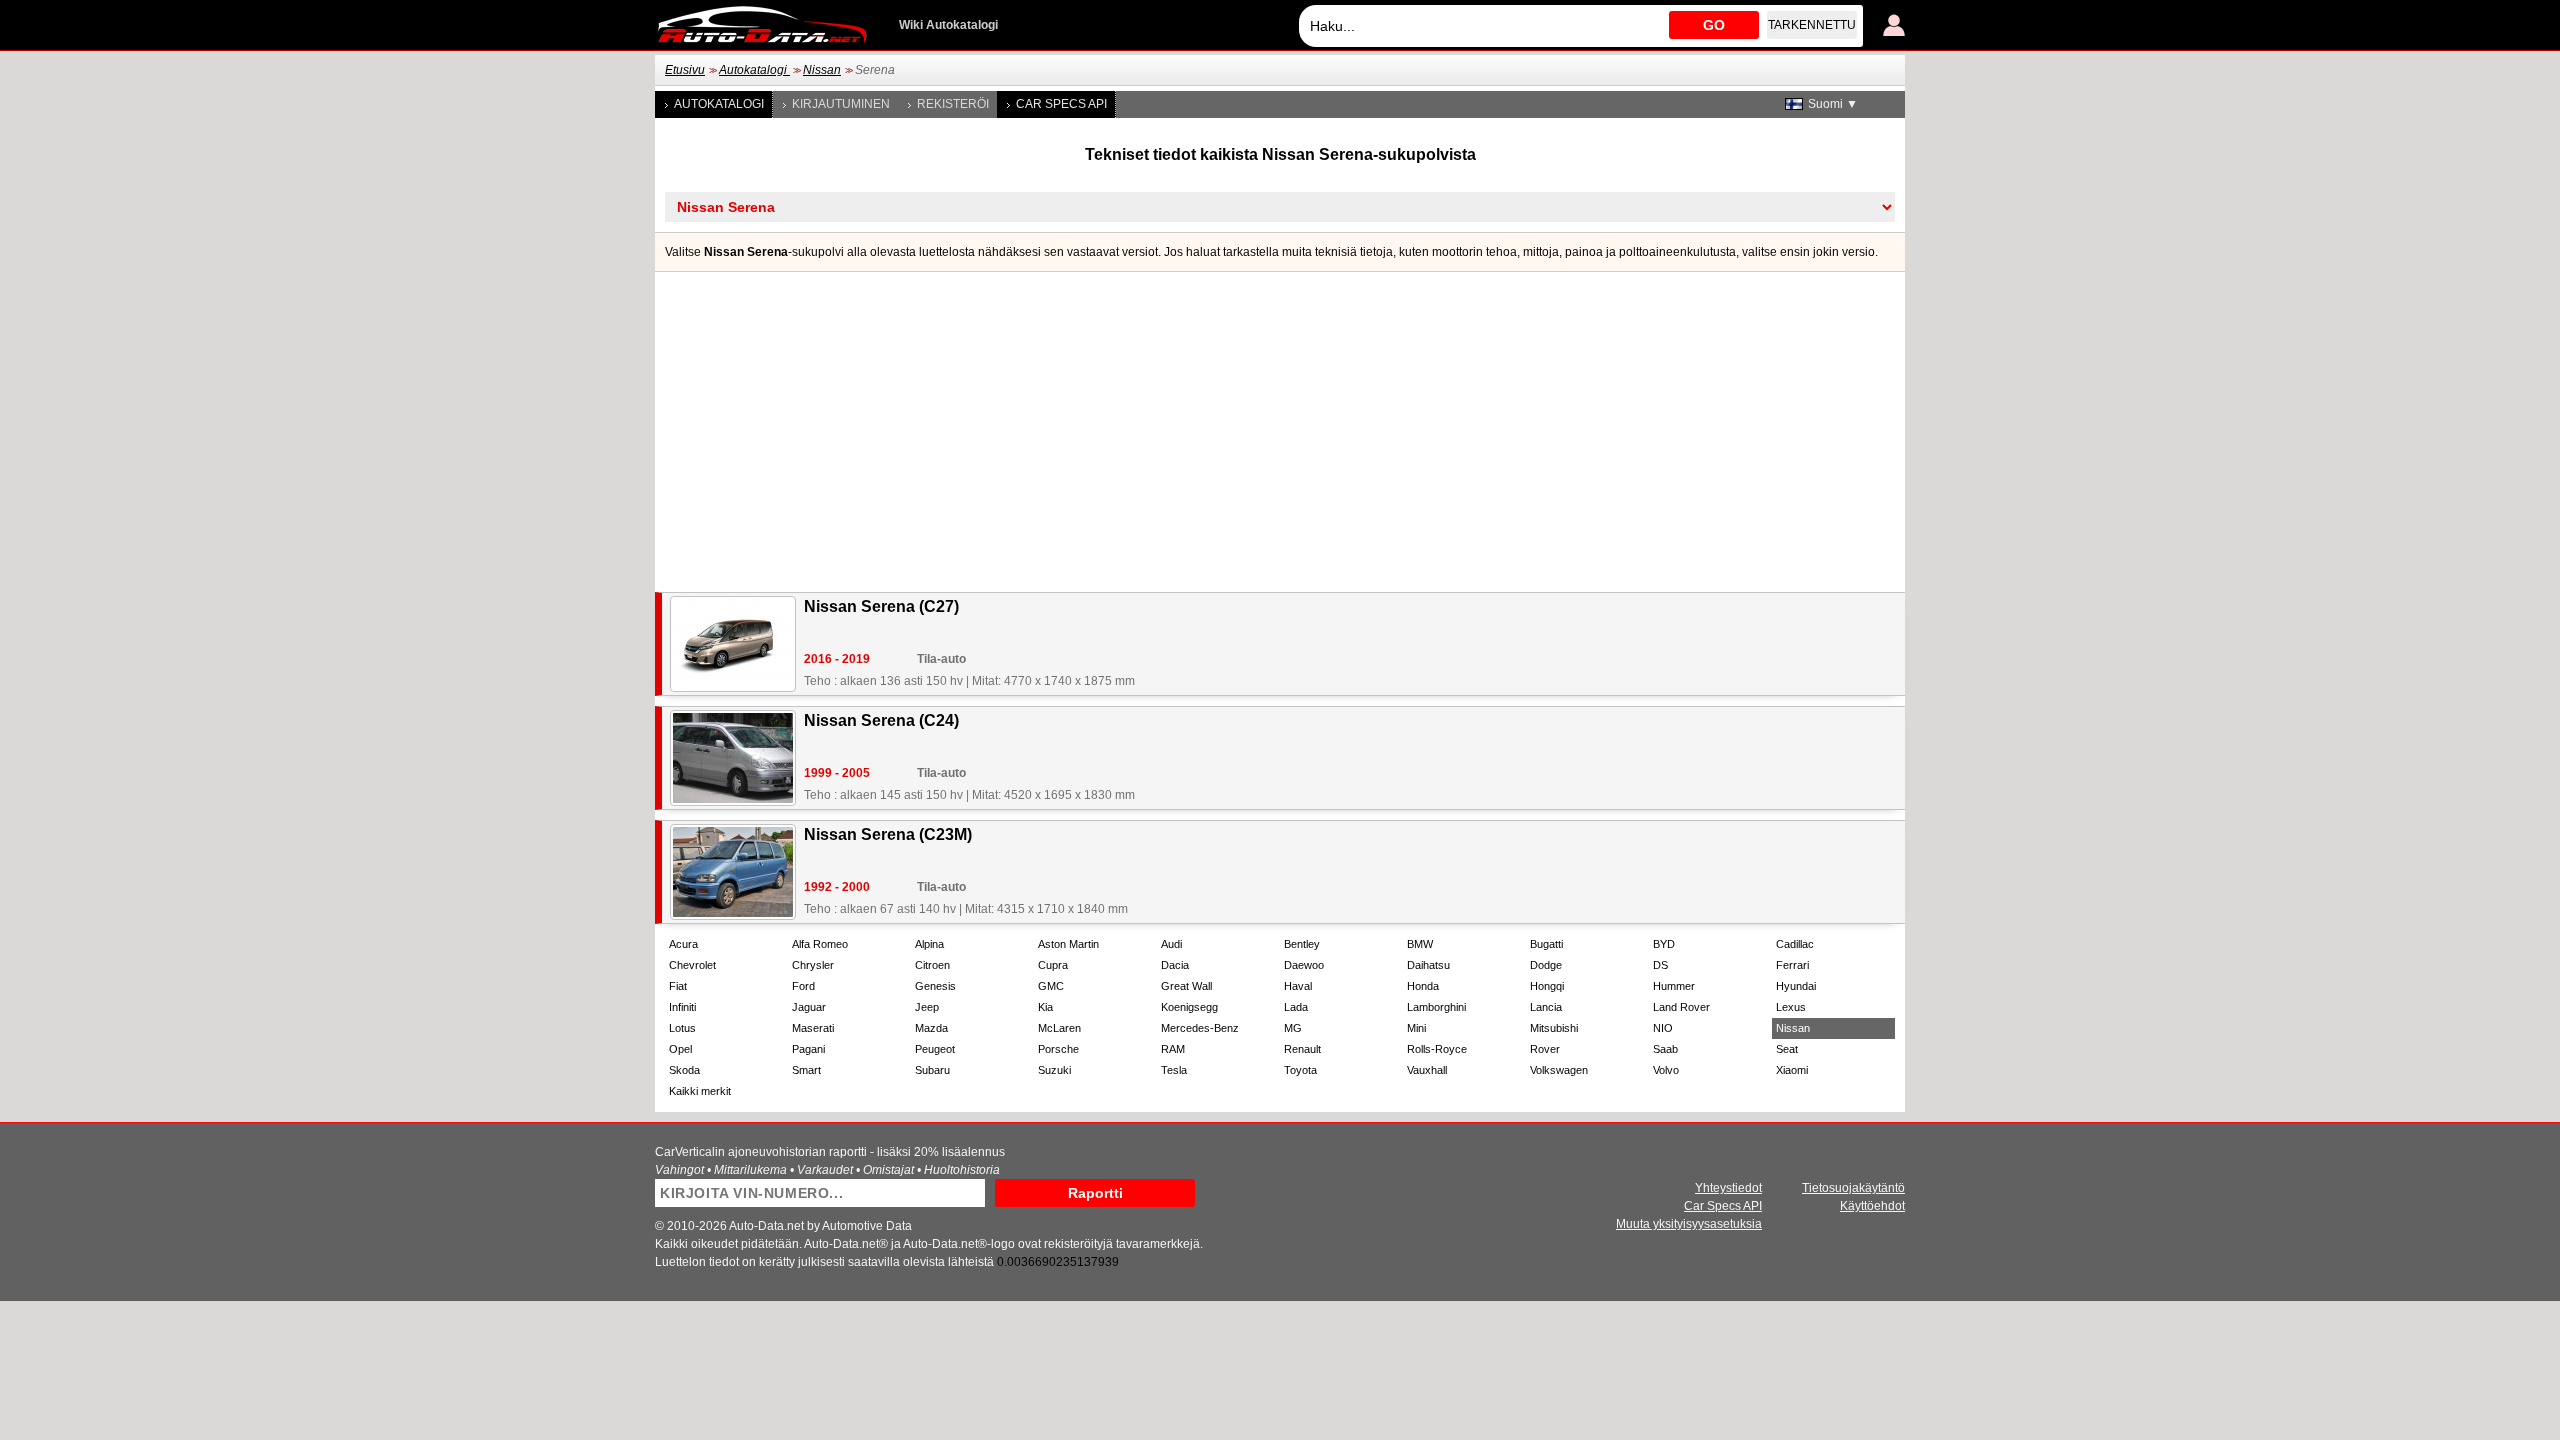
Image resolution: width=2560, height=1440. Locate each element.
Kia (1045, 1007)
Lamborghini (1436, 1007)
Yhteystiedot (1728, 1188)
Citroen (932, 965)
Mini (1416, 1028)
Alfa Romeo (820, 944)
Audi (1171, 944)
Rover (1545, 1049)
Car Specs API (1061, 104)
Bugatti (1546, 944)
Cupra (1053, 965)
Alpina (929, 944)
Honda (1423, 986)
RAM (1173, 1049)
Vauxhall (1427, 1070)
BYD (1664, 944)
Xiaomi (1792, 1070)
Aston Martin (1068, 944)
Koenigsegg (1189, 1007)
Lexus (1791, 1007)
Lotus (682, 1028)
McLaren (1059, 1028)
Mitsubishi (1554, 1028)
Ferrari (1792, 965)
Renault (1302, 1049)
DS (1660, 965)
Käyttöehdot (1872, 1206)
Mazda (931, 1028)
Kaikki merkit (700, 1091)
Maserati (813, 1028)
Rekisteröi (953, 104)
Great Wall (1186, 986)
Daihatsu (1428, 965)
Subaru (932, 1070)
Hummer (1674, 986)
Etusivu (685, 70)
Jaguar (809, 1007)
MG (1293, 1028)
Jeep (927, 1007)
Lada (1296, 1007)
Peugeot (935, 1049)
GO (1714, 25)
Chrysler (813, 965)
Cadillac (1795, 944)
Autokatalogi (754, 70)
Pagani (808, 1049)
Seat (1787, 1049)
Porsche (1058, 1049)
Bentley (1302, 944)
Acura (683, 944)
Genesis (935, 986)
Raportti (1095, 1193)
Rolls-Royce (1437, 1049)
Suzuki (1054, 1070)
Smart (806, 1070)
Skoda (684, 1070)
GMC (1051, 986)
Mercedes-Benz (1200, 1028)
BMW (1420, 944)
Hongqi (1547, 986)
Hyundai (1796, 986)
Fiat (678, 986)
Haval (1298, 986)
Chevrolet (692, 965)
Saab (1665, 1049)
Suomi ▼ (1833, 104)
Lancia (1546, 1007)
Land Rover (1681, 1007)
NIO (1663, 1028)
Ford (803, 986)
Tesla (1174, 1070)
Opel (680, 1049)
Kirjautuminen (841, 104)
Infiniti (682, 1007)
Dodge (1546, 965)
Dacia (1175, 965)
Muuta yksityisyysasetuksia (1689, 1224)
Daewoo (1304, 965)
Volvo (1666, 1070)
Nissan (822, 70)
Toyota (1300, 1070)
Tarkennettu (1812, 25)
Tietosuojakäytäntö (1853, 1188)
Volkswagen (1559, 1070)
